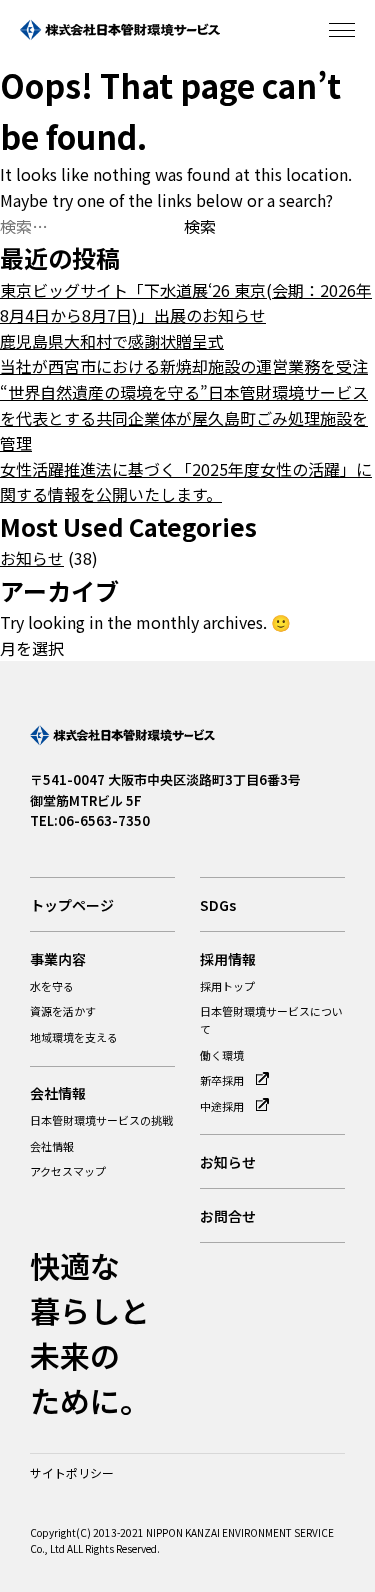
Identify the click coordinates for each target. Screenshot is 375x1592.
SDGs (218, 905)
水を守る (52, 986)
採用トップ (227, 986)
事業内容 (58, 959)
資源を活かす (63, 1011)
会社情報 (58, 1093)
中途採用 (223, 1106)
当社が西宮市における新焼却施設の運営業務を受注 (184, 366)
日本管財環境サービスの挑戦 (101, 1120)
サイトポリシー (72, 1472)
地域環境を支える (74, 1037)
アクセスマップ (68, 1171)
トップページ (72, 905)
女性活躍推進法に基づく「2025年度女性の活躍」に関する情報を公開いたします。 (186, 482)
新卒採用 (223, 1080)
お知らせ (32, 558)
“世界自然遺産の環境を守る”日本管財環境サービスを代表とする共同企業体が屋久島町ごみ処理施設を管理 (184, 417)
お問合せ (228, 1216)
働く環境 (222, 1055)
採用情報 (228, 959)
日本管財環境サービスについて (271, 1020)
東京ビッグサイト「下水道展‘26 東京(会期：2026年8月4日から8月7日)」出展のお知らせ (186, 303)
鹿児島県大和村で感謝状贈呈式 (112, 341)
